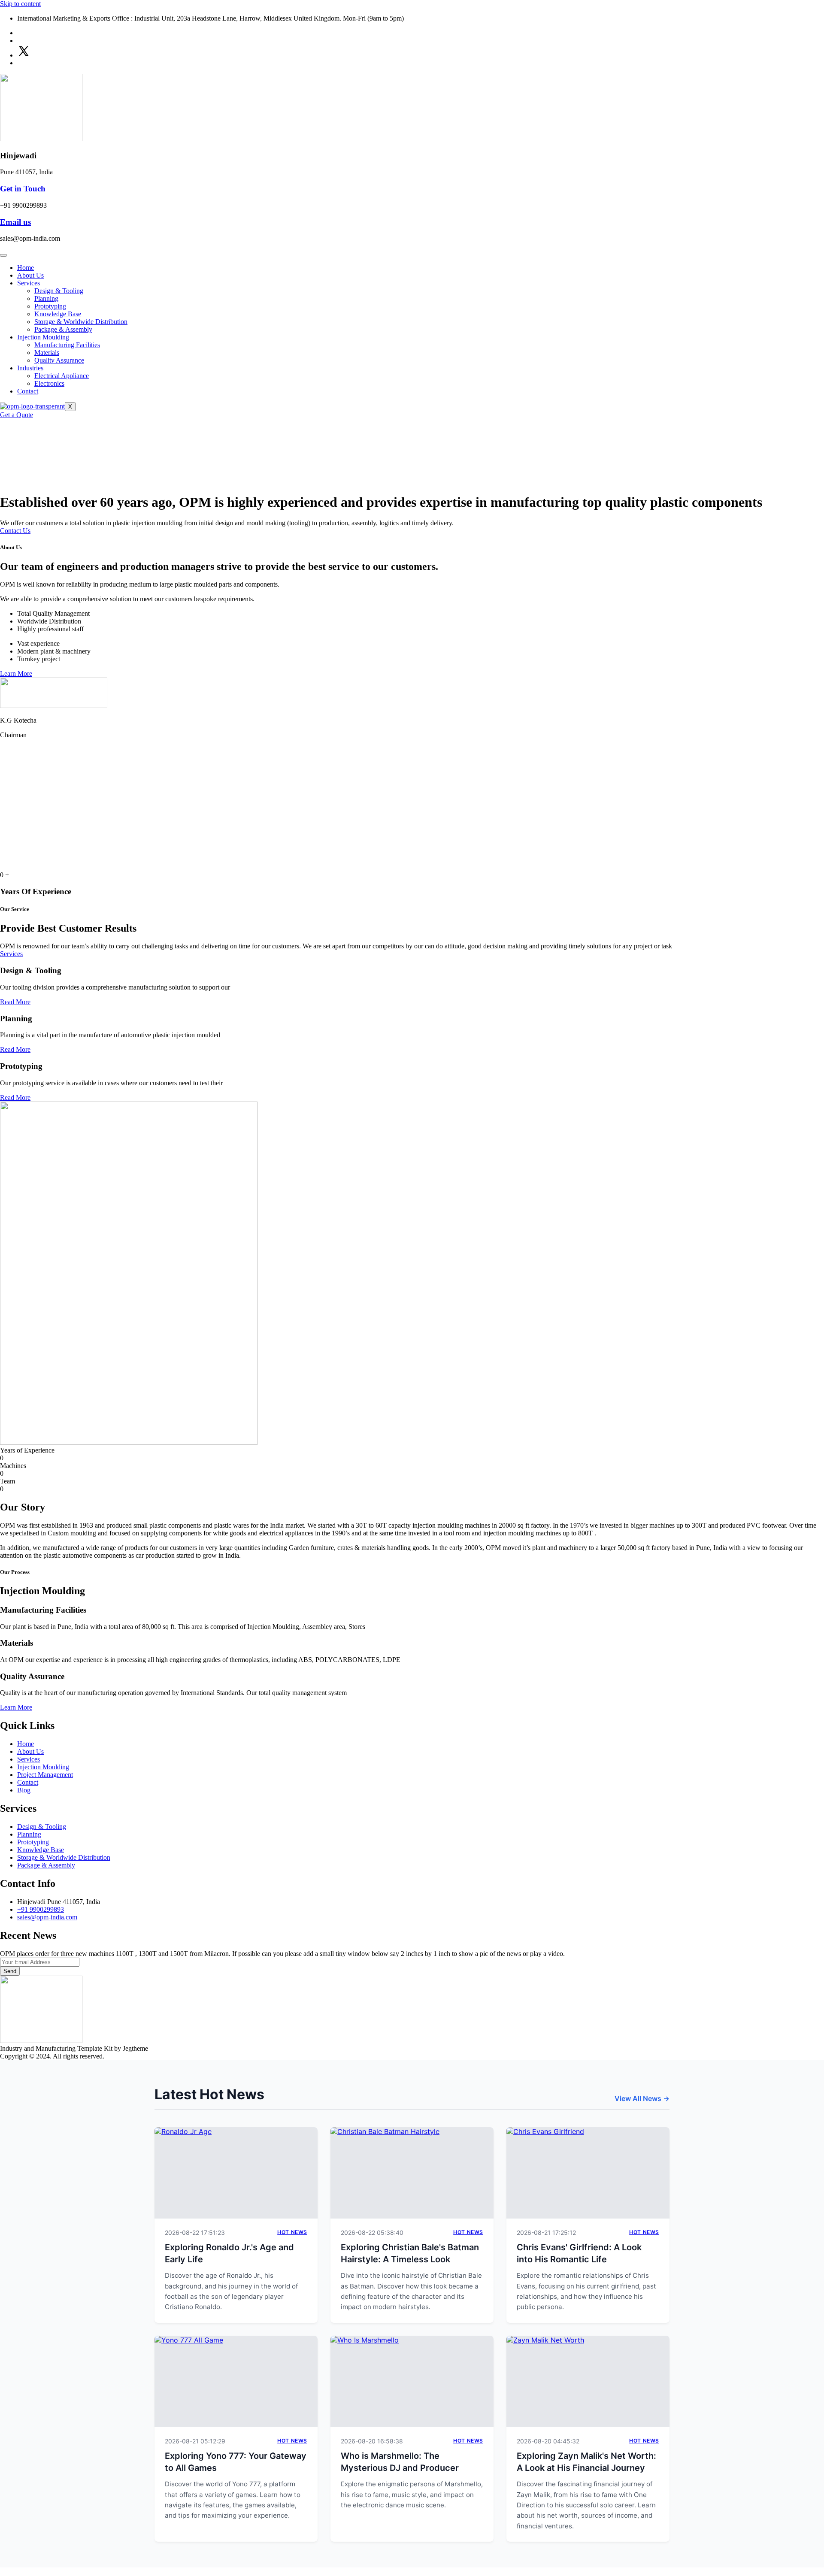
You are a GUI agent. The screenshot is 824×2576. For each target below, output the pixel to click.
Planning (46, 298)
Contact (28, 391)
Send (10, 1971)
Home (26, 268)
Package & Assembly (63, 329)
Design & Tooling (59, 291)
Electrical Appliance (62, 376)
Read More (15, 1002)
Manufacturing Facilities (67, 345)
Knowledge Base (58, 314)
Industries (30, 368)
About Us (30, 275)
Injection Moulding (43, 337)
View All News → (642, 2098)
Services (29, 283)
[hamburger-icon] (3, 255)
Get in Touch (23, 189)
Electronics (49, 383)
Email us (15, 222)
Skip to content (20, 4)
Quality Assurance (59, 360)
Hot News (292, 2232)
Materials (47, 353)
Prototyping (50, 306)
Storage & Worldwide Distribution (81, 322)
